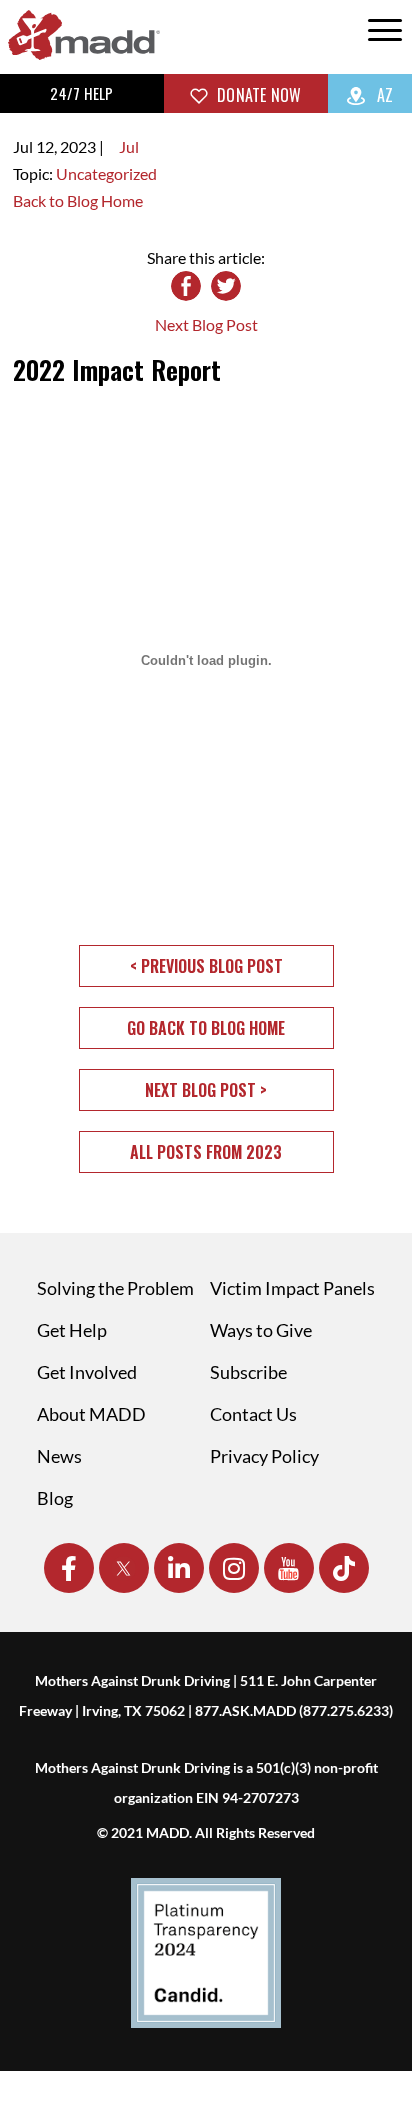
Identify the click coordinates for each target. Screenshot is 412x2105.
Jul (129, 146)
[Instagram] (234, 1568)
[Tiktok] (344, 1568)
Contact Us (253, 1414)
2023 (78, 146)
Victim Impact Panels (292, 1288)
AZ (383, 95)
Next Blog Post (206, 324)
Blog (55, 1498)
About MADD (91, 1414)
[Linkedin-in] (179, 1568)
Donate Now (257, 95)
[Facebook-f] (69, 1568)
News (59, 1456)
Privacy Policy (264, 1456)
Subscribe (248, 1372)
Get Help (72, 1330)
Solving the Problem (115, 1288)
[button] (206, 966)
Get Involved (87, 1372)
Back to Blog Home (78, 200)
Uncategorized (106, 173)
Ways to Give (261, 1330)
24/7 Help (81, 93)
